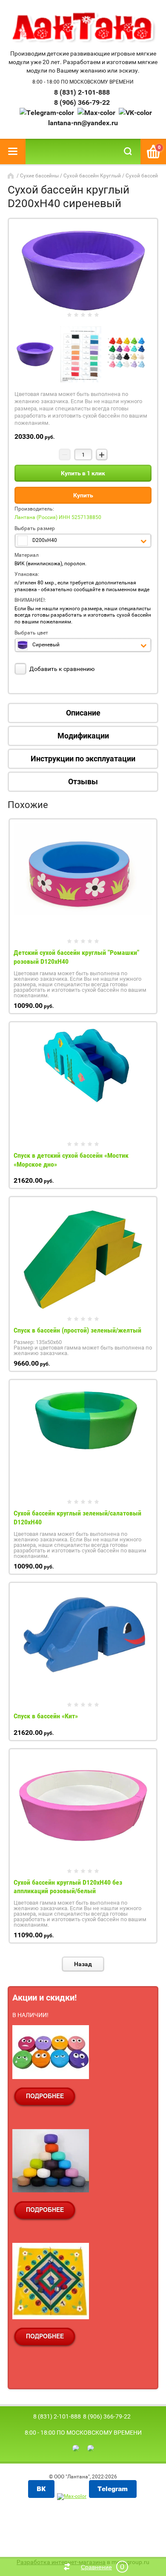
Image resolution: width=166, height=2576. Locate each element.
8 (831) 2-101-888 (82, 92)
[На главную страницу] (83, 28)
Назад (83, 1964)
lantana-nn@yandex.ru (83, 123)
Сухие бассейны (39, 176)
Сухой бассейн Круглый (92, 176)
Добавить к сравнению (61, 669)
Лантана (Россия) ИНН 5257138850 (58, 517)
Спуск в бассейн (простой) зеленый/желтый (77, 1330)
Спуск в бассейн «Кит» (46, 1716)
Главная (11, 176)
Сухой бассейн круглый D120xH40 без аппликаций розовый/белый (68, 1887)
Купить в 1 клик (83, 473)
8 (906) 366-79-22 (82, 102)
